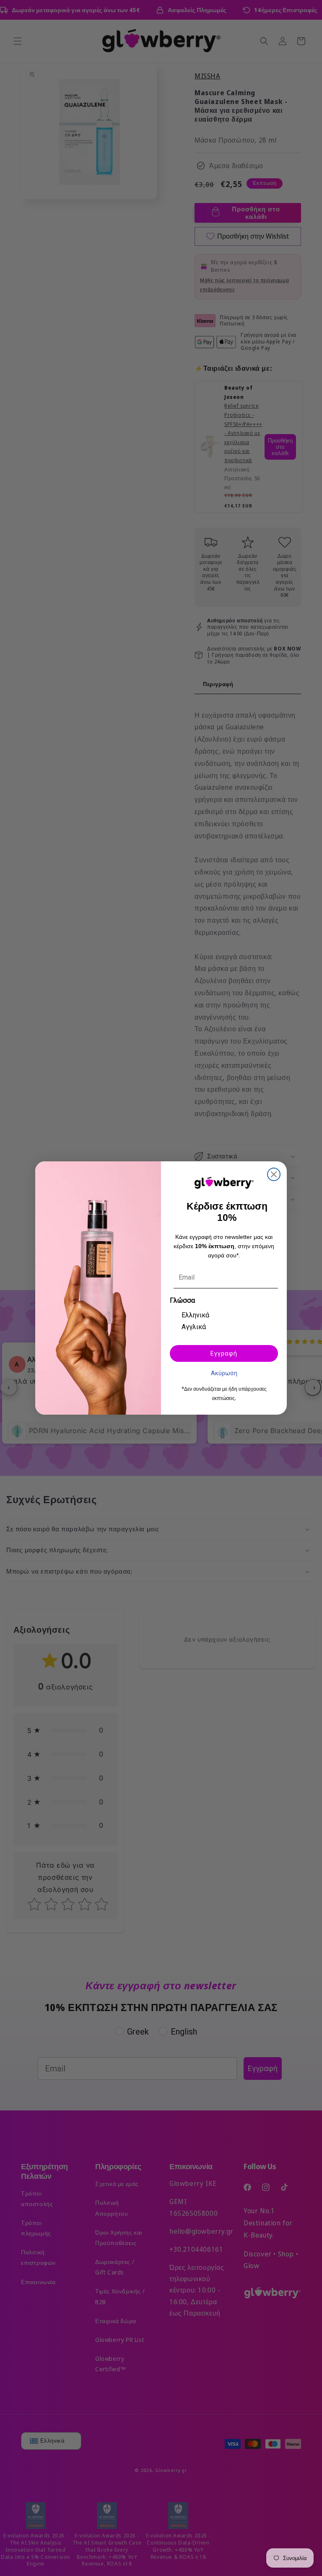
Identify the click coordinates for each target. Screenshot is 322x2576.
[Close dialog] (274, 1174)
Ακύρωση (224, 1373)
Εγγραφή (224, 1353)
